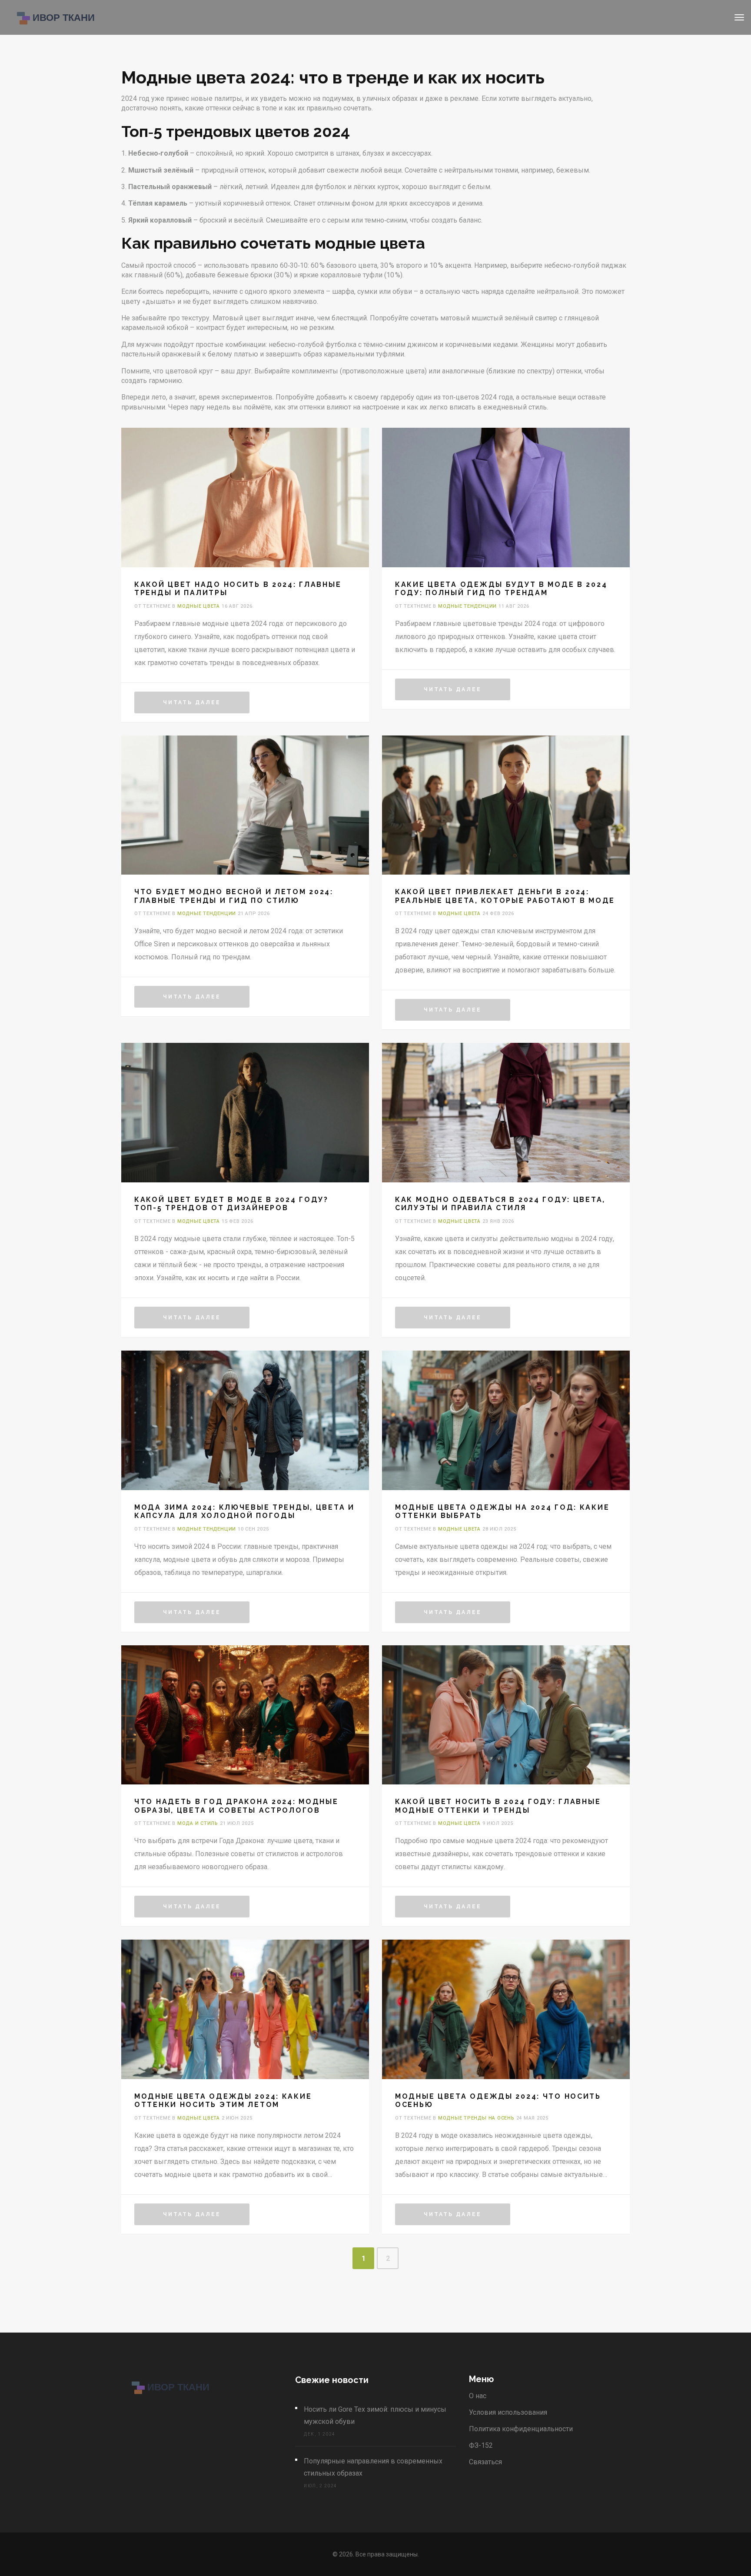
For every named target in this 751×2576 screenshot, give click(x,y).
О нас (478, 2396)
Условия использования (508, 2412)
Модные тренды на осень (476, 2118)
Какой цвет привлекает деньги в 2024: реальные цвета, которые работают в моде (505, 896)
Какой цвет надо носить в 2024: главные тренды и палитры (238, 589)
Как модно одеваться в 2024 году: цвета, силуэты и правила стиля (500, 1204)
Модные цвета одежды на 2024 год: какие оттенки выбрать (502, 1511)
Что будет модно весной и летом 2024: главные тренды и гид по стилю (234, 896)
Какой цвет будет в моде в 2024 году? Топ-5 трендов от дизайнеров (231, 1204)
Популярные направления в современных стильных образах (373, 2467)
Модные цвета (199, 606)
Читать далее (192, 702)
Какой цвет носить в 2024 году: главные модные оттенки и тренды (498, 1806)
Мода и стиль (198, 1823)
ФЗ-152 (481, 2445)
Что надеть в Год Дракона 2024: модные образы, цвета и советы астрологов (236, 1806)
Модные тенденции (467, 606)
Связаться (485, 2462)
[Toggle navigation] (739, 17)
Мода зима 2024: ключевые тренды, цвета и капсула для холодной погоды (244, 1511)
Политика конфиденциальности (521, 2429)
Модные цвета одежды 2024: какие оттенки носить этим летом (223, 2100)
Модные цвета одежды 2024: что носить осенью (498, 2100)
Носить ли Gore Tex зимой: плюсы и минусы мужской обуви (375, 2415)
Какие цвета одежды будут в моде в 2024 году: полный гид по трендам (501, 589)
